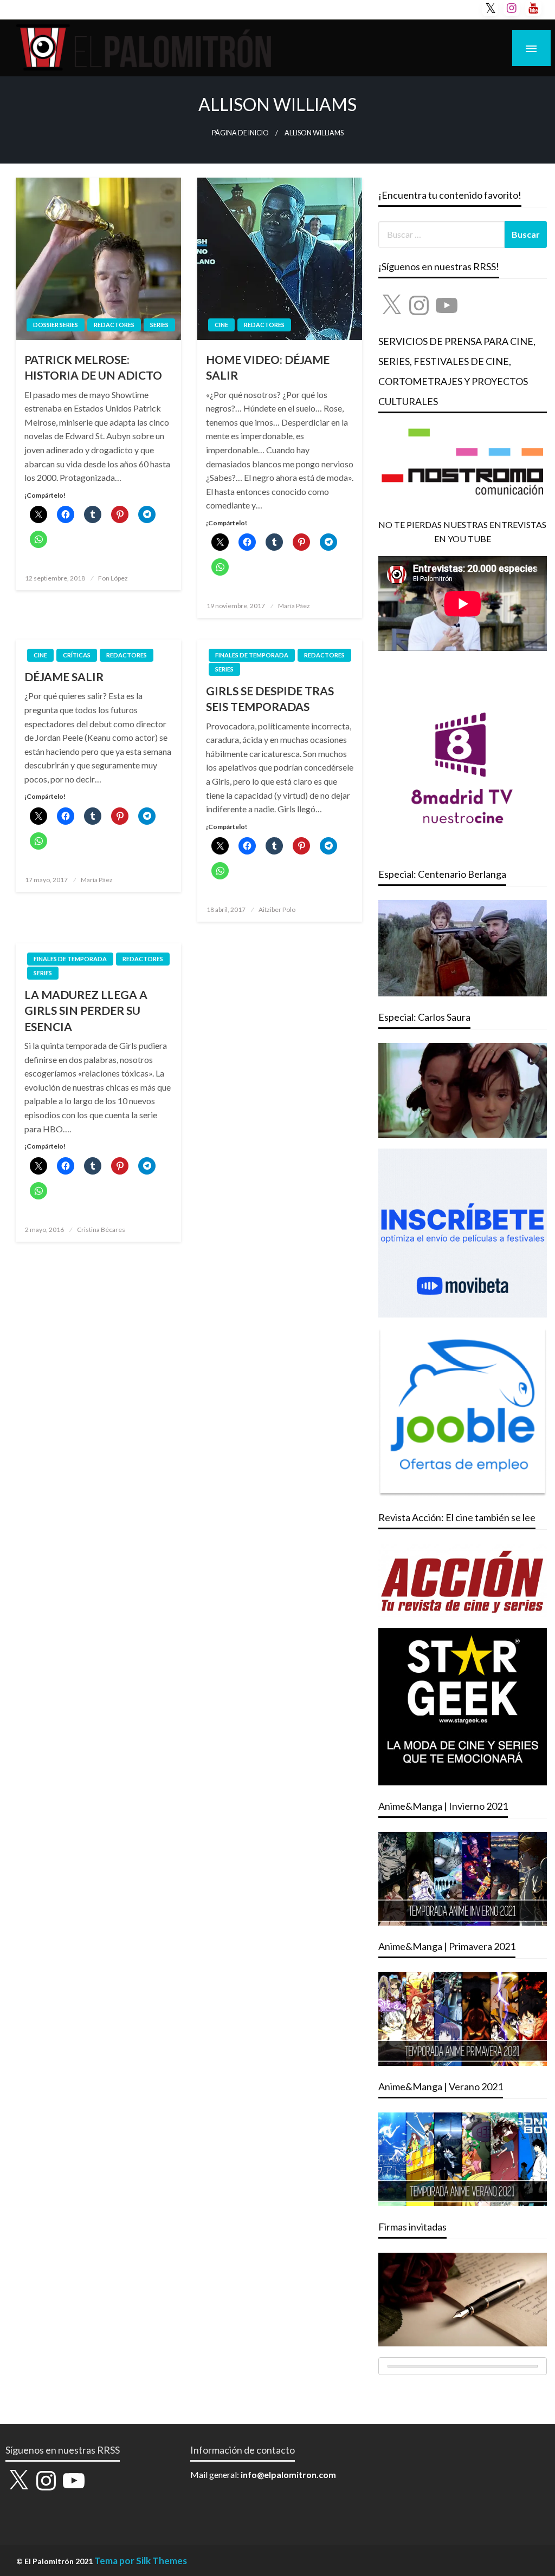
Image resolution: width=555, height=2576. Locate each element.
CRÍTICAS (77, 655)
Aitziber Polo (277, 909)
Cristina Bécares (101, 1230)
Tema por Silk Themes (141, 2561)
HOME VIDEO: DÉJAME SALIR (268, 367)
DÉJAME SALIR (64, 677)
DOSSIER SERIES (56, 325)
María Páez (294, 606)
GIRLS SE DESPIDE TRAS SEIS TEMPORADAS (270, 699)
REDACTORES (114, 325)
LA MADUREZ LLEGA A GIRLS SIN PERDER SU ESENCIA (86, 1010)
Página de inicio (240, 133)
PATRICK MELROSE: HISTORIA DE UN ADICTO (93, 367)
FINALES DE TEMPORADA (252, 655)
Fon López (113, 578)
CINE (221, 325)
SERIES (159, 325)
